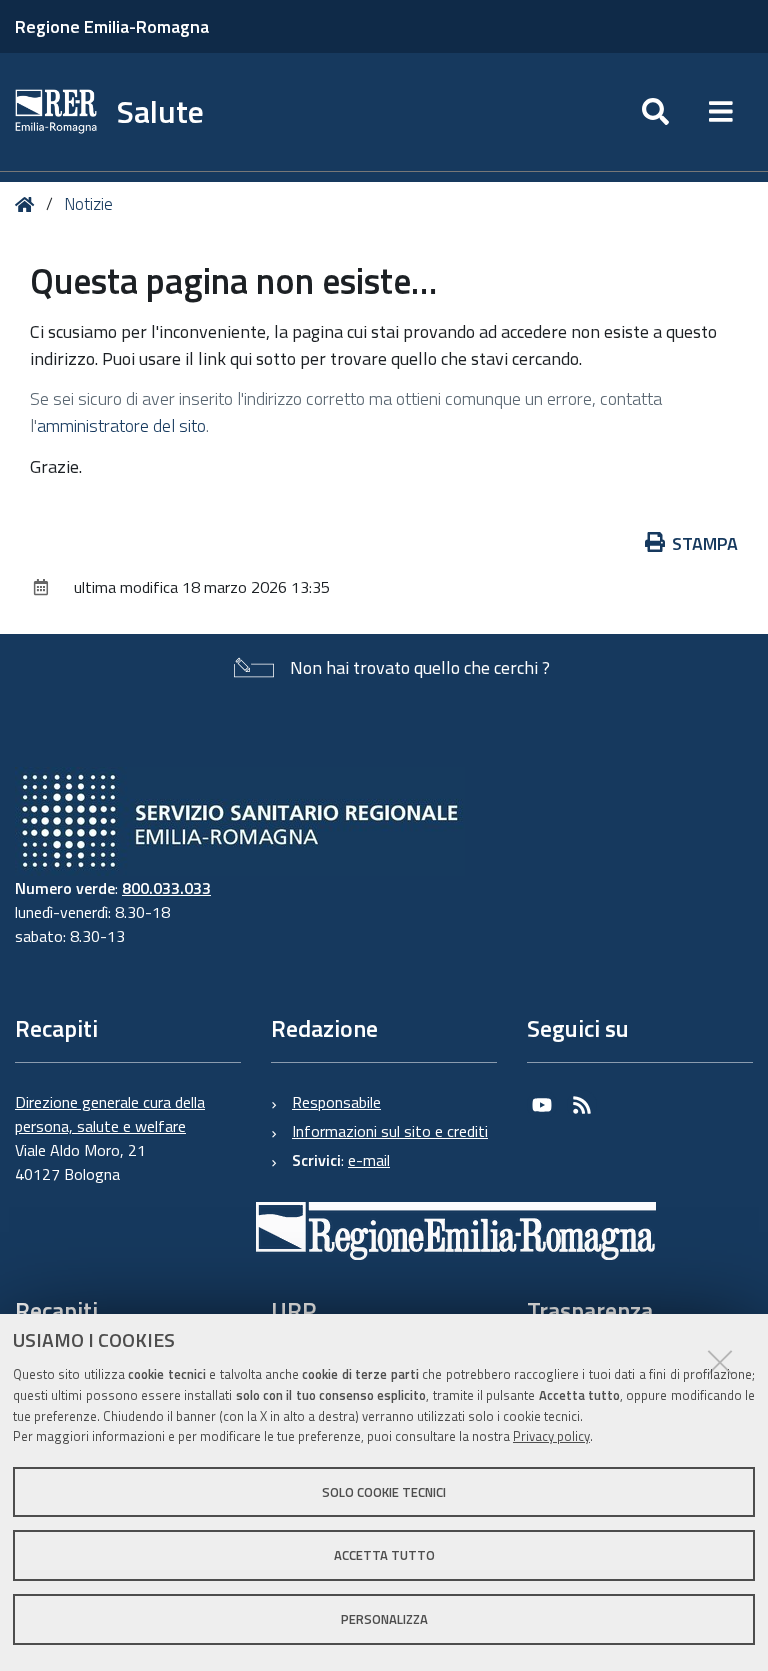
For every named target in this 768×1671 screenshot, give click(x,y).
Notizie (88, 204)
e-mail (369, 1160)
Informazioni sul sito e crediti (390, 1131)
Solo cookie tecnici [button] (384, 1492)
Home (28, 204)
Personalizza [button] (384, 1619)
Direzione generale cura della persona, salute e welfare (110, 1114)
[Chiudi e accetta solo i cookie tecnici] (720, 1362)
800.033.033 (166, 888)
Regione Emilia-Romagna (112, 26)
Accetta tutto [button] (384, 1555)
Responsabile (336, 1102)
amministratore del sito (121, 425)
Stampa (705, 543)
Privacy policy (551, 1436)
